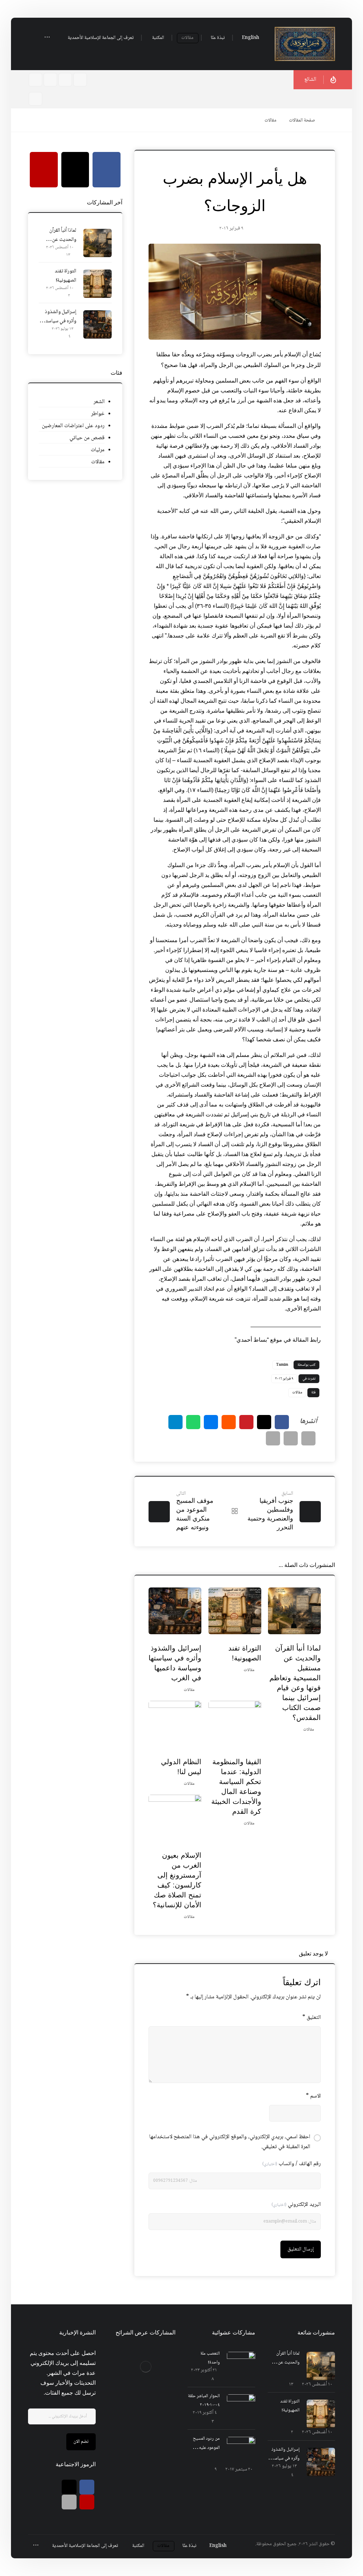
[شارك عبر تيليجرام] (175, 1422)
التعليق (312, 2018)
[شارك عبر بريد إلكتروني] (308, 1438)
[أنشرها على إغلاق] (264, 1422)
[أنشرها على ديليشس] (211, 1422)
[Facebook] (80, 80)
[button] (47, 38)
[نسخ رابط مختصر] (273, 1438)
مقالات (297, 1392)
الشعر (99, 402)
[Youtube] (50, 80)
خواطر (98, 414)
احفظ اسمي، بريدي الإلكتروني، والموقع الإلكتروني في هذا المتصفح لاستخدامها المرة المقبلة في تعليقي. (230, 2142)
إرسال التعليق (301, 2249)
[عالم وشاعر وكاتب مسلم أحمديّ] (305, 44)
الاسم (313, 2096)
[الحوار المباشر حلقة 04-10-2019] (241, 2408)
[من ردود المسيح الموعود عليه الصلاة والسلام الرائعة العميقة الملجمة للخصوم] (241, 2451)
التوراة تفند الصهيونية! (65, 276)
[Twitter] (65, 80)
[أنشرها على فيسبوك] (282, 1422)
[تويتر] (69, 2487)
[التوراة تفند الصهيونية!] (97, 284)
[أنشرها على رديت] (229, 1422)
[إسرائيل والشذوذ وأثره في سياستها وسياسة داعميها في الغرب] (97, 324)
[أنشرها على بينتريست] (246, 1422)
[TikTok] (35, 80)
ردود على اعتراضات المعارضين (73, 426)
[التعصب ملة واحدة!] (241, 2366)
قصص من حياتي (87, 438)
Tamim (282, 1365)
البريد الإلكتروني (296, 2205)
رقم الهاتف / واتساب (292, 2164)
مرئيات (98, 450)
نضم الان (81, 2442)
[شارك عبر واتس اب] (193, 1422)
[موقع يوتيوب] (87, 2502)
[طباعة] (291, 1438)
